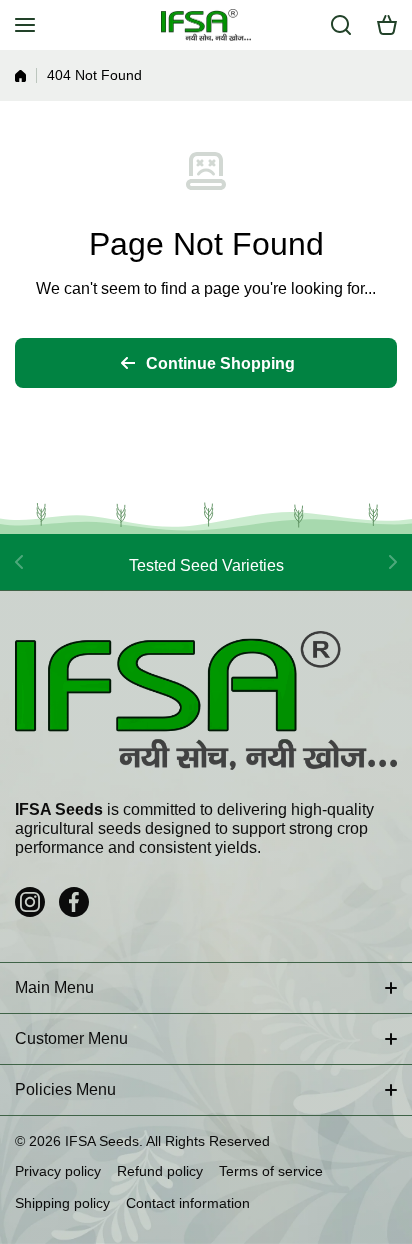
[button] (387, 25)
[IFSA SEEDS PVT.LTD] (206, 25)
